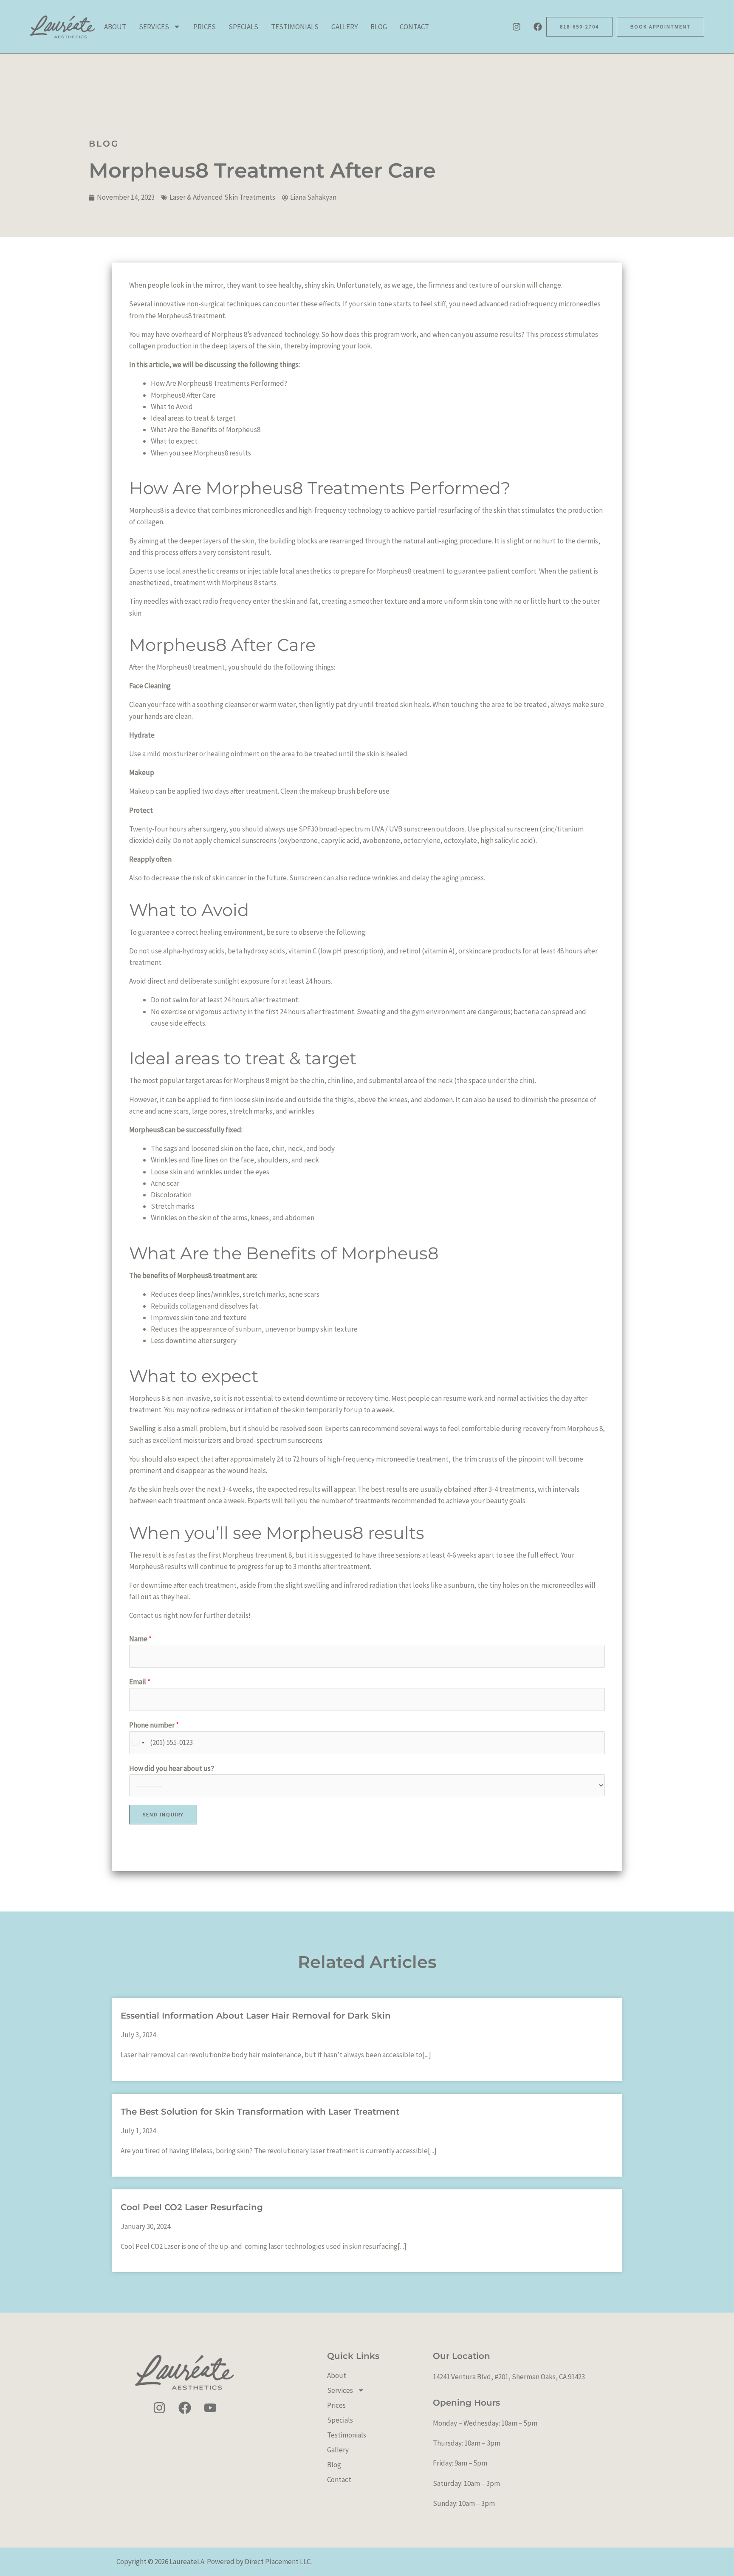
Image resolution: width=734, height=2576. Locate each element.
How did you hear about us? (172, 1768)
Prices (205, 27)
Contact (414, 27)
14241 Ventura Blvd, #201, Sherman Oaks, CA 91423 (509, 2377)
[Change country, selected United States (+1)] (138, 1743)
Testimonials (295, 27)
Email (140, 1682)
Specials (243, 27)
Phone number (154, 1725)
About (115, 27)
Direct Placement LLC (278, 2562)
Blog (379, 27)
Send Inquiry (163, 1814)
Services (154, 27)
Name (140, 1639)
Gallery (344, 27)
